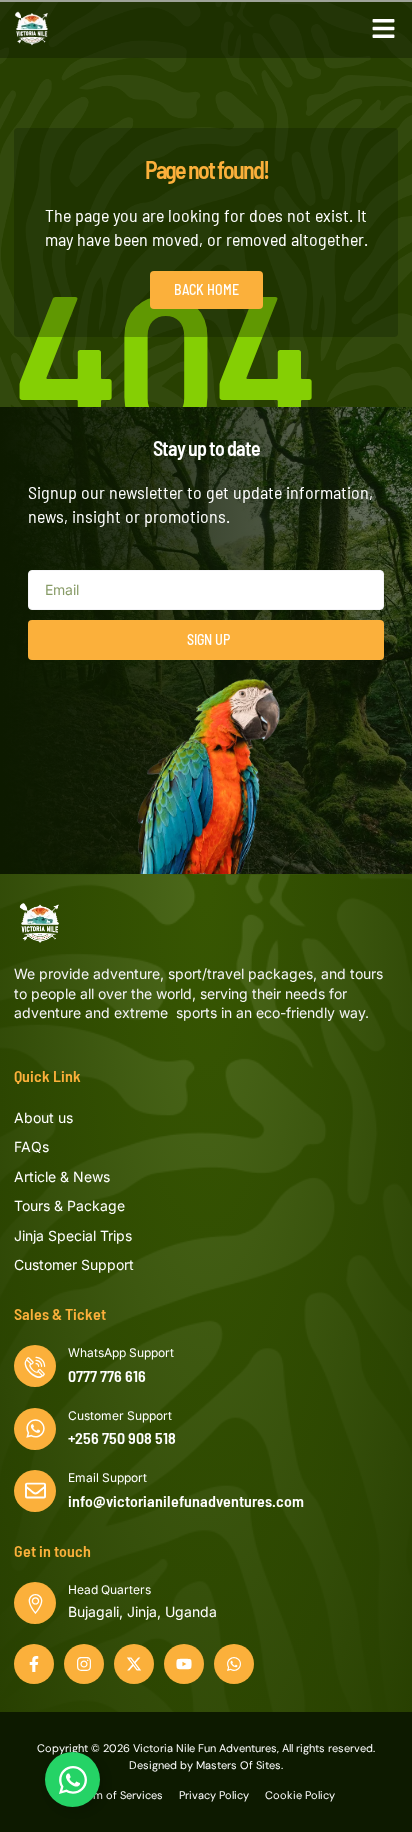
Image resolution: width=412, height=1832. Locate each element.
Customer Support (120, 1415)
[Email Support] (35, 1491)
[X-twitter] (134, 1664)
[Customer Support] (35, 1429)
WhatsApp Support (121, 1352)
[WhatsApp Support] (35, 1366)
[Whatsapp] (234, 1664)
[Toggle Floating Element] (72, 1779)
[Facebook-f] (34, 1664)
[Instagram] (84, 1664)
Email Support (107, 1477)
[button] (384, 29)
